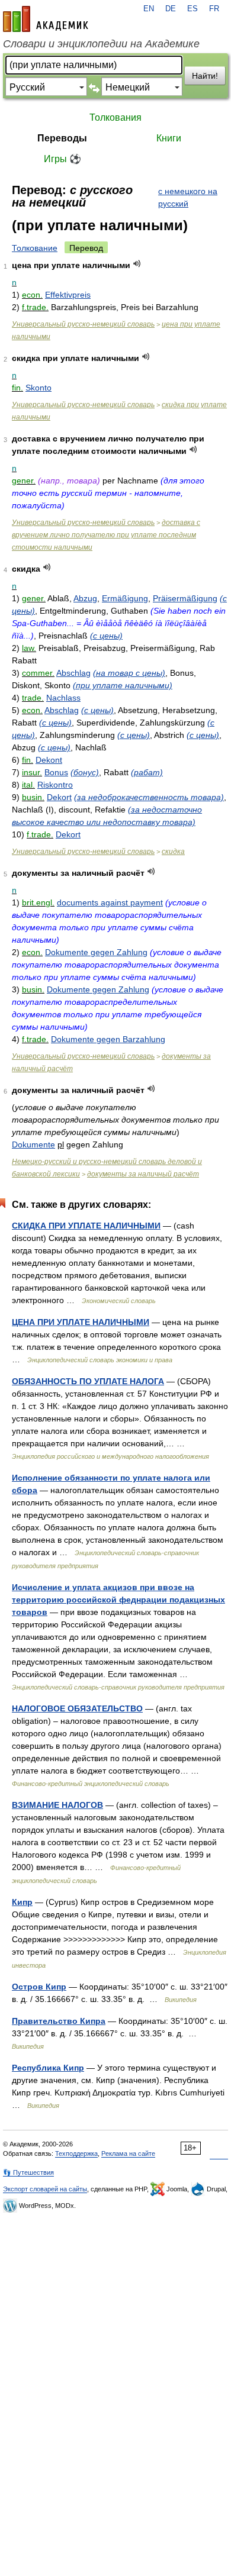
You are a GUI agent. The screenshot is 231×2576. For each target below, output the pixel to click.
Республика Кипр (48, 2068)
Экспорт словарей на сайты (45, 2189)
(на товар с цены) (129, 673)
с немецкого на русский (188, 197)
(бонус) (85, 772)
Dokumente (33, 1144)
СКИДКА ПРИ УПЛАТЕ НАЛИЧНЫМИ (86, 1226)
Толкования (115, 117)
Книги (169, 138)
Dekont (49, 760)
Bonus (56, 772)
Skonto (38, 388)
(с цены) (106, 636)
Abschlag (73, 673)
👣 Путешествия (28, 2172)
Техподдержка (76, 2153)
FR (214, 9)
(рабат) (147, 772)
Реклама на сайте (128, 2153)
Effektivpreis (68, 295)
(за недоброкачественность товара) (149, 797)
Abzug (85, 598)
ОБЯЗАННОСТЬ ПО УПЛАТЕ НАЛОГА (88, 1381)
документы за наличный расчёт (143, 1174)
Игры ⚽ (62, 159)
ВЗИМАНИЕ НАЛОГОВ (57, 1805)
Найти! (205, 76)
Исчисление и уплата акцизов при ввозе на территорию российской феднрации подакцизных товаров (118, 1600)
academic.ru (46, 19)
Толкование (35, 248)
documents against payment (110, 902)
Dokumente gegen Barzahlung (108, 1039)
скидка (173, 852)
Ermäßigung (125, 598)
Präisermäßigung (185, 598)
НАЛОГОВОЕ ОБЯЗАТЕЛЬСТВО (77, 1708)
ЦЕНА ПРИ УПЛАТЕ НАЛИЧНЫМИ (81, 1322)
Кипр (22, 1902)
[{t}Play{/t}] (137, 264)
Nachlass (63, 698)
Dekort (59, 797)
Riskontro (55, 785)
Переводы (62, 138)
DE (171, 9)
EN (149, 9)
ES (192, 9)
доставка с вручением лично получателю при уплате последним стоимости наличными (106, 535)
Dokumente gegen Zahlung (96, 952)
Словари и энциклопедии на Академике (101, 44)
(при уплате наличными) (123, 685)
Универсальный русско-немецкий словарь (83, 324)
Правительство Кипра (59, 2021)
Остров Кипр (39, 1987)
